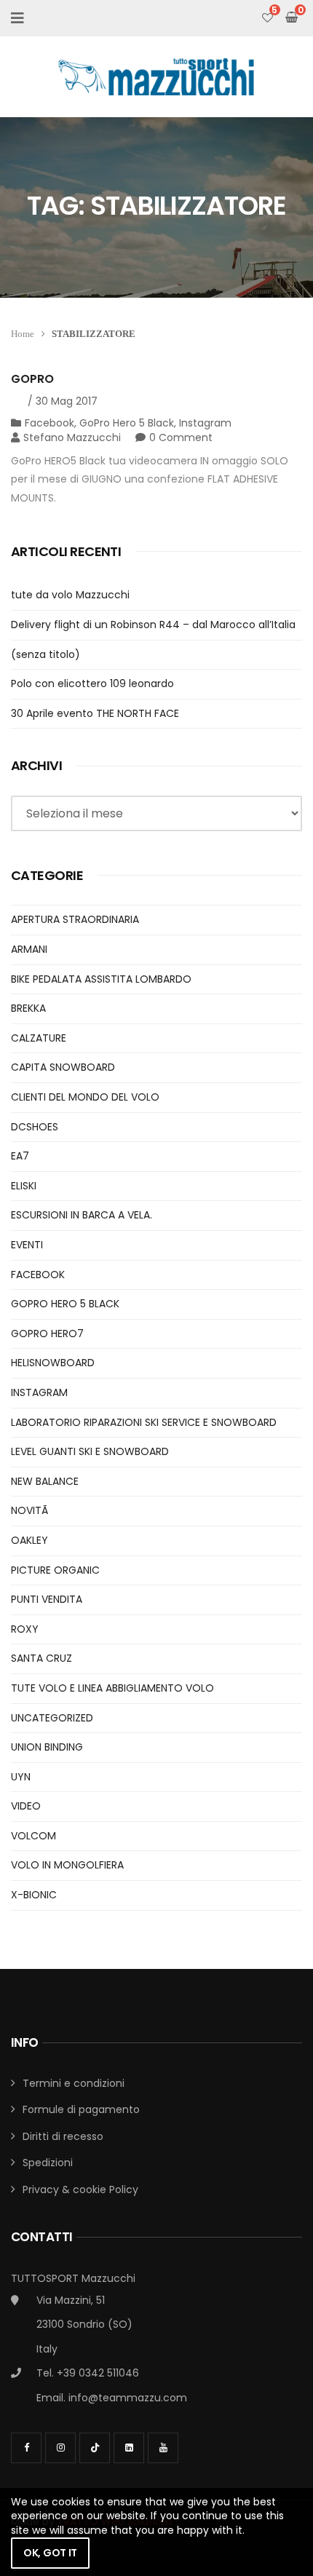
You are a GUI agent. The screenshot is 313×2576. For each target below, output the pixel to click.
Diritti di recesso (63, 2136)
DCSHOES (35, 1127)
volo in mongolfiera (67, 1865)
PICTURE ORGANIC (55, 1570)
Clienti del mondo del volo (85, 1097)
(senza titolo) (45, 654)
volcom (33, 1836)
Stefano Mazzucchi (72, 437)
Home (23, 334)
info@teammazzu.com (128, 2398)
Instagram (205, 423)
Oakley (29, 1540)
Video (26, 1806)
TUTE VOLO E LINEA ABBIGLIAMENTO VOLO (112, 1688)
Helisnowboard (53, 1363)
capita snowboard (63, 1067)
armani (29, 949)
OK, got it (50, 2553)
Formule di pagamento (81, 2109)
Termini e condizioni (74, 2083)
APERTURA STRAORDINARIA (75, 919)
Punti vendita (47, 1599)
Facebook (49, 423)
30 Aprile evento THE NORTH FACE (95, 713)
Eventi (27, 1245)
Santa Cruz (41, 1658)
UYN (21, 1777)
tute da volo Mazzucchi (70, 595)
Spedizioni (48, 2163)
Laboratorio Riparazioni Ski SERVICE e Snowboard (144, 1422)
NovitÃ (31, 1510)
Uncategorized (52, 1718)
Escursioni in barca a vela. (82, 1215)
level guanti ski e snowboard (90, 1451)
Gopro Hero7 (47, 1333)
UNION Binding (47, 1747)
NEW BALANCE (45, 1481)
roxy (25, 1629)
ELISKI (24, 1186)
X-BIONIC (34, 1895)
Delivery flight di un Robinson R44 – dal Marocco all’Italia (153, 625)
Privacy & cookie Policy (80, 2189)
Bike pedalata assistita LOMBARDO (101, 979)
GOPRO (32, 379)
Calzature (39, 1038)
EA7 (20, 1156)
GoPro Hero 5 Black (127, 423)
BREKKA (28, 1008)
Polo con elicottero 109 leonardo (92, 683)
